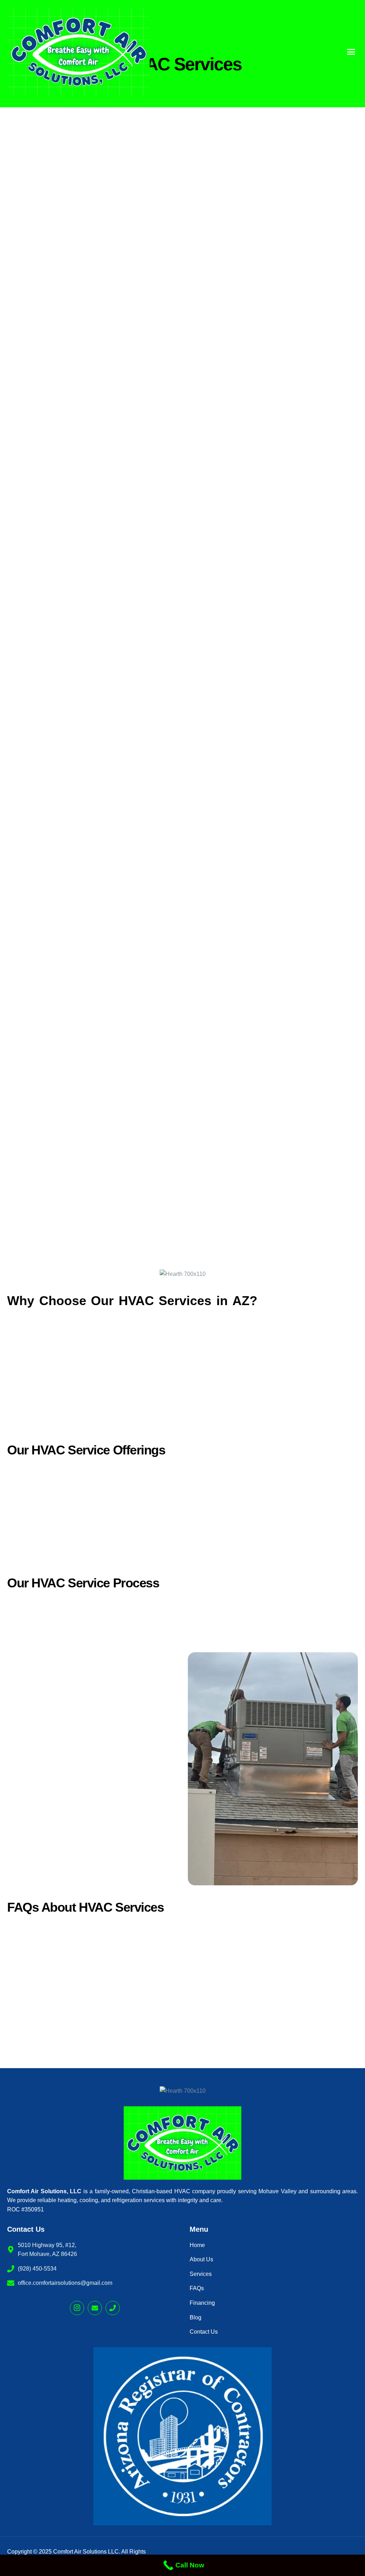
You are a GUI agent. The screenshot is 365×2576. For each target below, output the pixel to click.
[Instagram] (77, 2308)
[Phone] (113, 2308)
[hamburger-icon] (351, 52)
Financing (202, 2303)
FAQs (197, 2288)
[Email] (95, 2308)
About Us (201, 2259)
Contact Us (204, 2332)
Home (197, 2245)
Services (201, 2274)
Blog (196, 2317)
